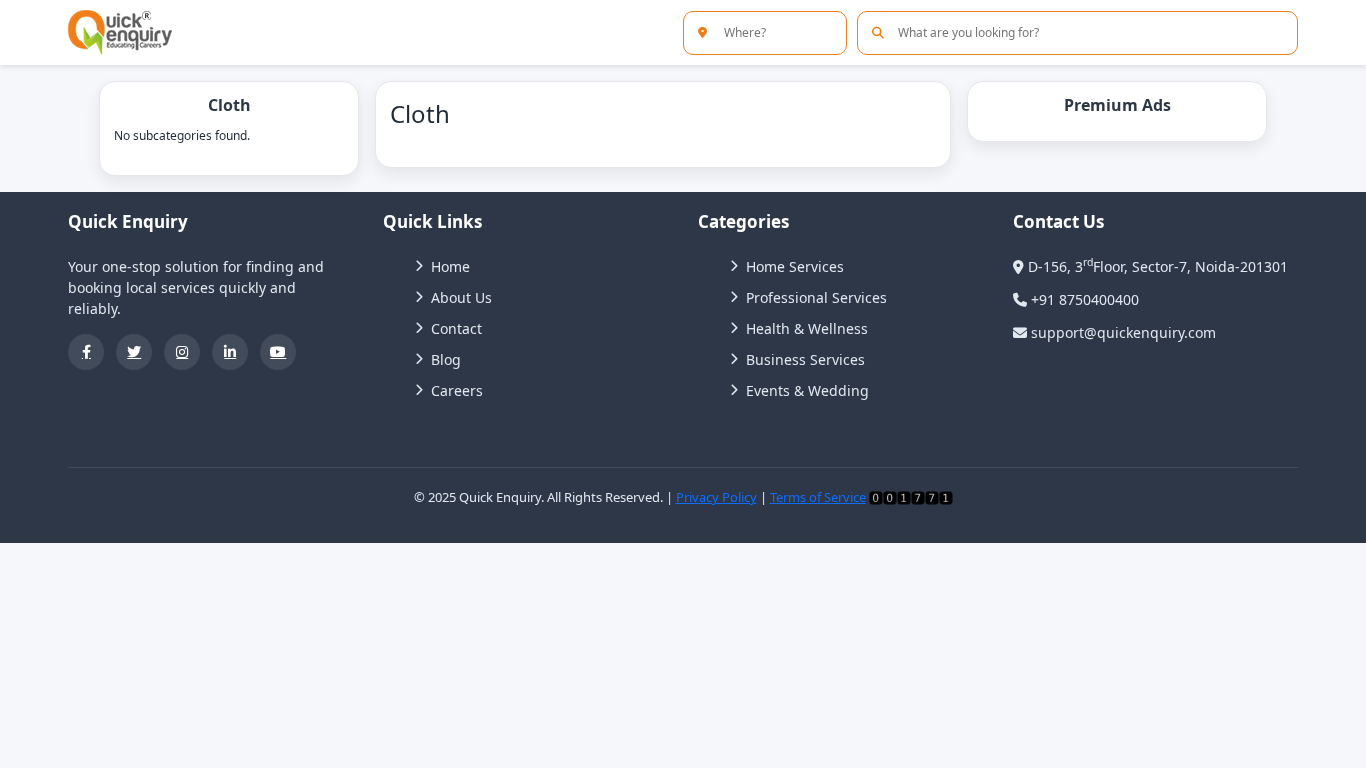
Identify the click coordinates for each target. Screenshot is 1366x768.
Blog (446, 359)
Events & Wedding (807, 390)
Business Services (805, 359)
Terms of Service (818, 497)
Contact (456, 328)
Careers (457, 390)
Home (450, 266)
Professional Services (816, 297)
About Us (461, 297)
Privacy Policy (716, 497)
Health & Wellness (807, 328)
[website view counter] (911, 497)
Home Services (795, 266)
